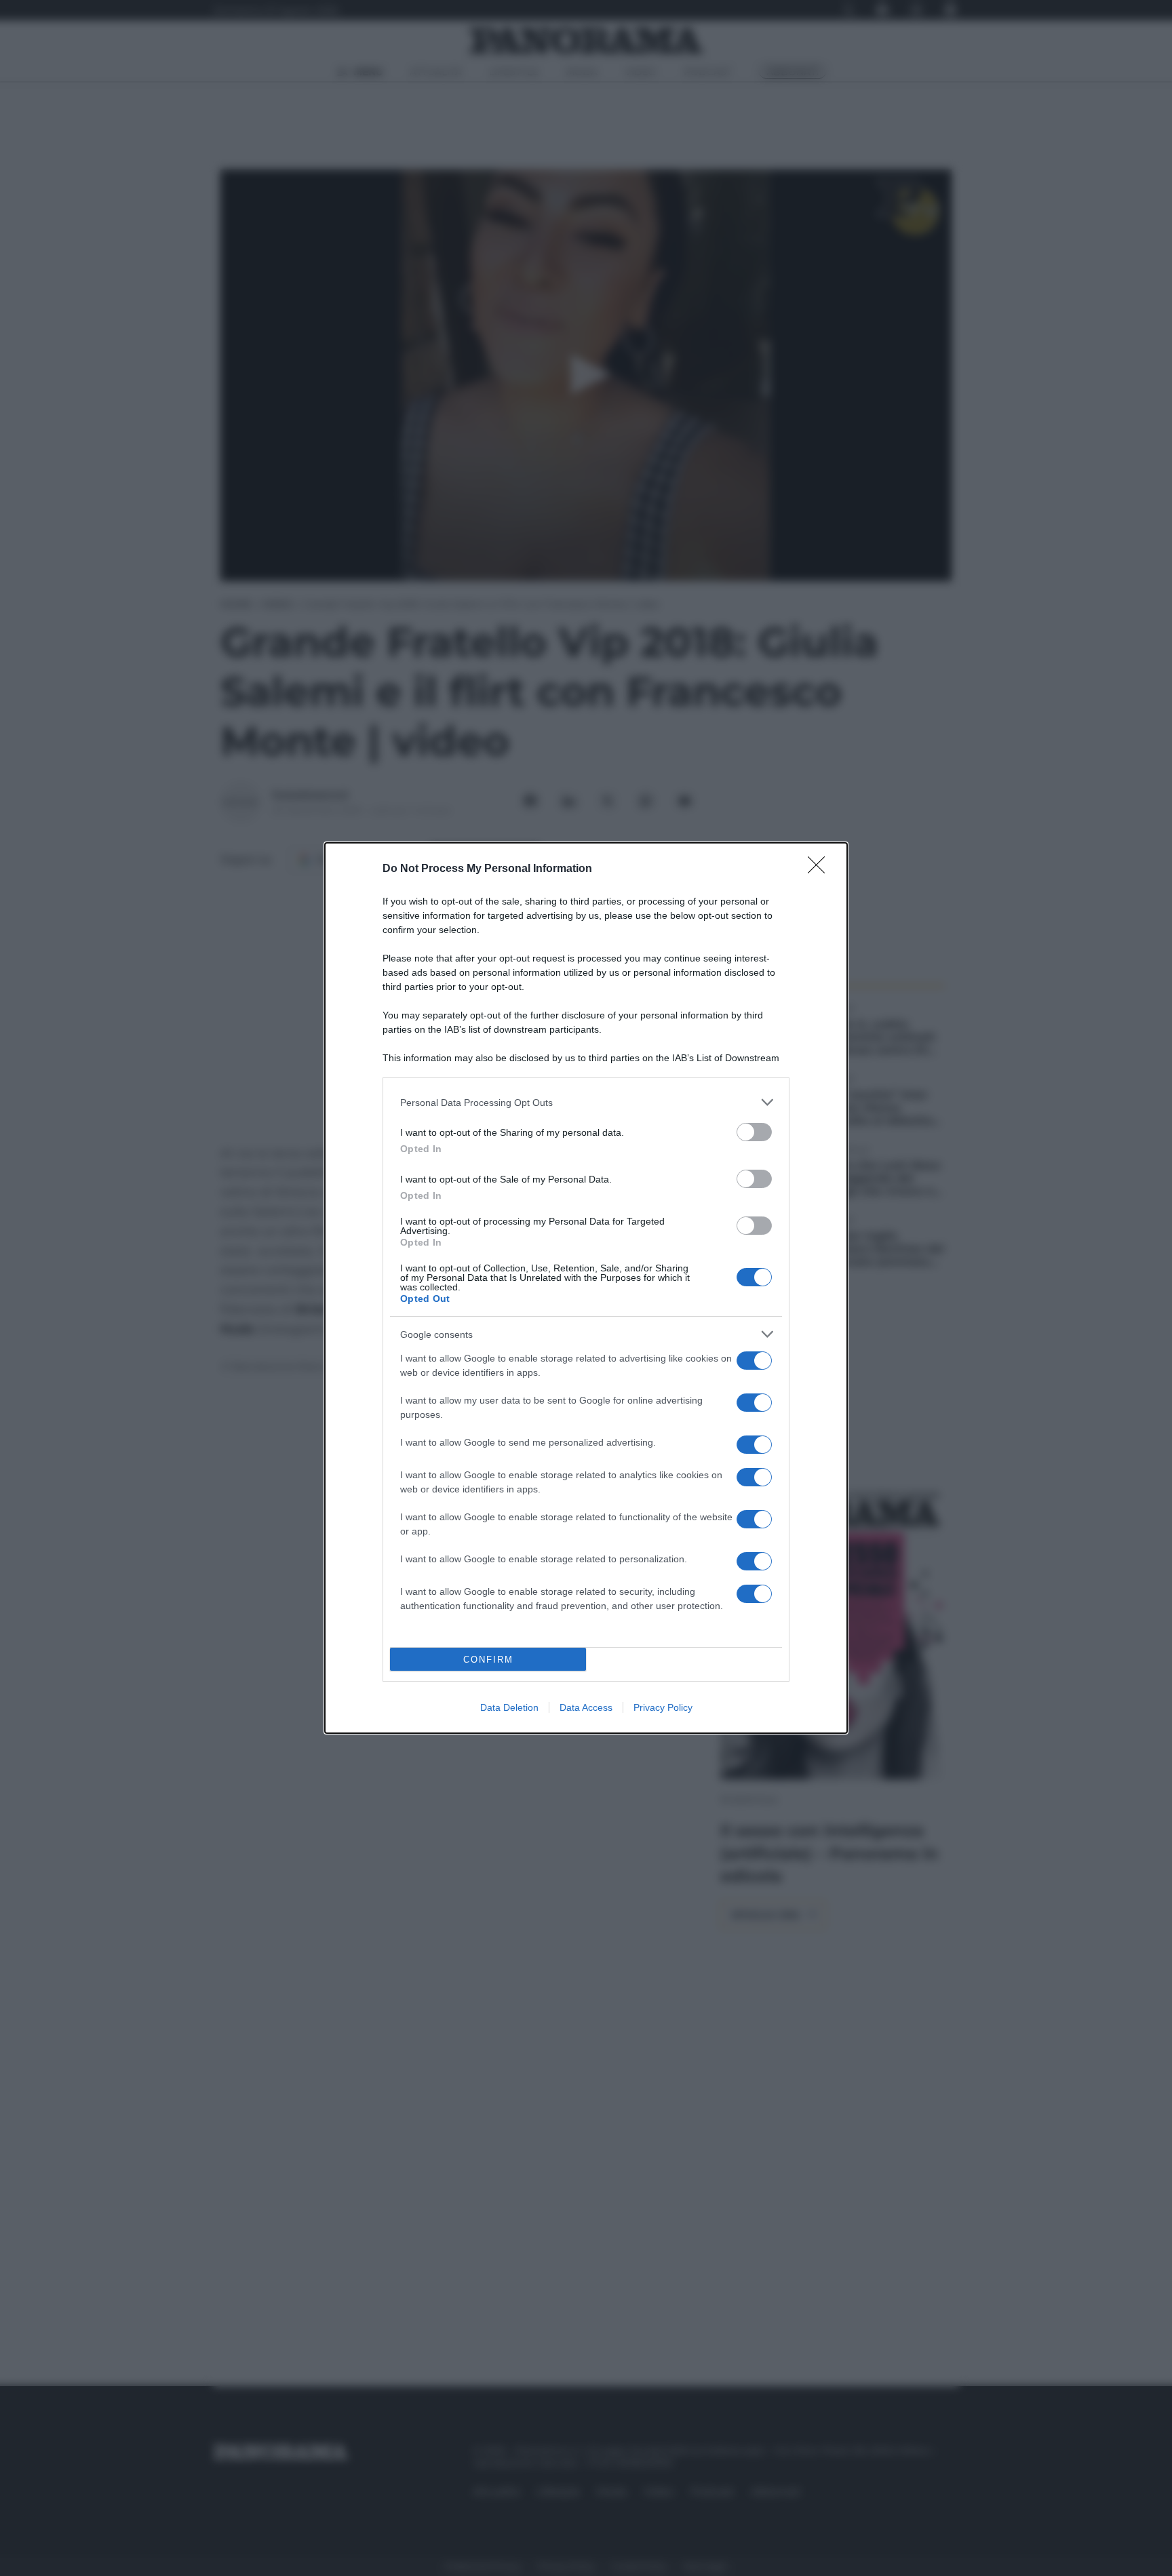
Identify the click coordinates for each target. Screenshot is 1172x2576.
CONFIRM (488, 1660)
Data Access (586, 1707)
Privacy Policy (663, 1707)
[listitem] (586, 1102)
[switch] (754, 1132)
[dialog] (586, 1288)
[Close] (821, 869)
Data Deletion (509, 1707)
